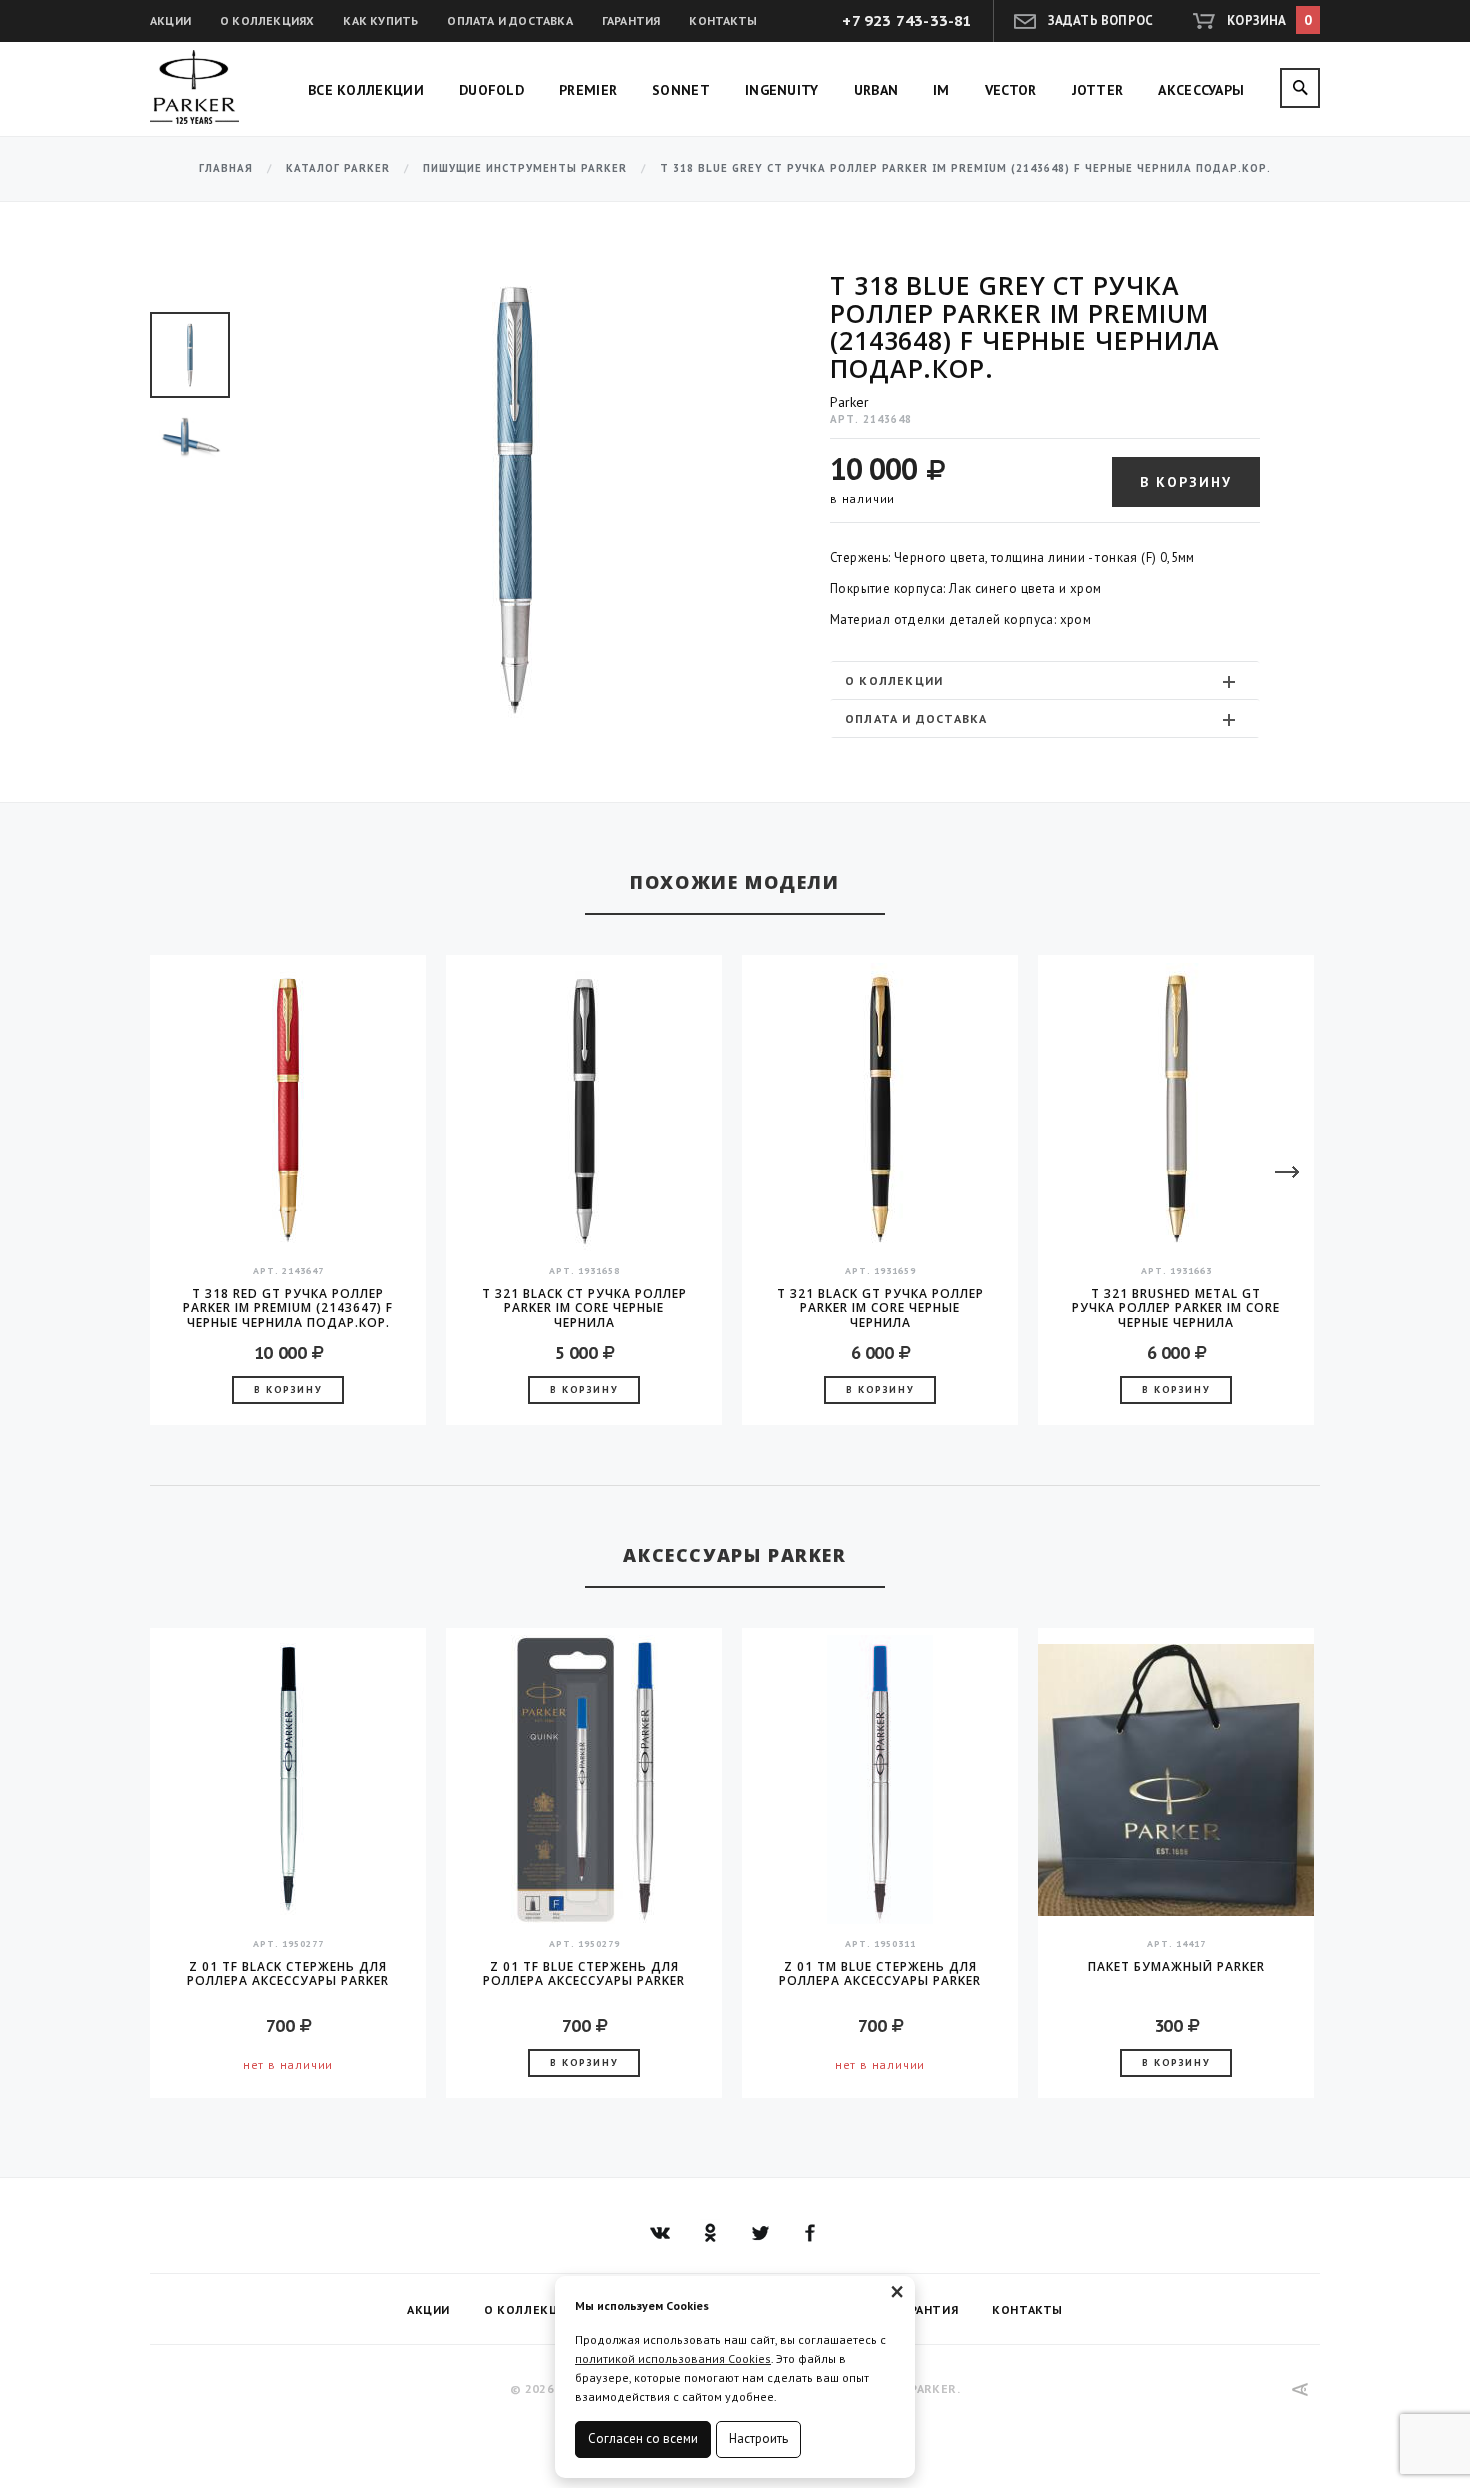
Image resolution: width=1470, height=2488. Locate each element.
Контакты (723, 20)
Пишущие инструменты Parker (525, 168)
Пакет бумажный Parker (1176, 1967)
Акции (170, 20)
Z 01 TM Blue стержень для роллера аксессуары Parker (880, 1974)
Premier (588, 90)
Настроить (758, 2438)
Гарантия (631, 20)
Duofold (491, 90)
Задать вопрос (1101, 20)
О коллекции (894, 680)
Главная (226, 168)
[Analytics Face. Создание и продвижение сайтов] (1300, 2389)
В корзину (1186, 482)
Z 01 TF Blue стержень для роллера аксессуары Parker (584, 1974)
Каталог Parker (338, 168)
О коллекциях (267, 20)
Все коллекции (366, 90)
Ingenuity (782, 90)
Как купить (380, 20)
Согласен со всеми (643, 2438)
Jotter (1098, 90)
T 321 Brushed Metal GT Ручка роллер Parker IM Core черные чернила (1176, 1308)
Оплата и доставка (509, 20)
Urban (876, 90)
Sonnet (681, 90)
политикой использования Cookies (673, 2358)
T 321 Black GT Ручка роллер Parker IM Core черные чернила (880, 1308)
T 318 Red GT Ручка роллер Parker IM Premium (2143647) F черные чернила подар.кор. (288, 1308)
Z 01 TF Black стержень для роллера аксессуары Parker (288, 1974)
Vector (1011, 90)
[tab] (1045, 680)
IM (941, 90)
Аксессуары (1201, 90)
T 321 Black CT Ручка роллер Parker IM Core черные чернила (584, 1308)
